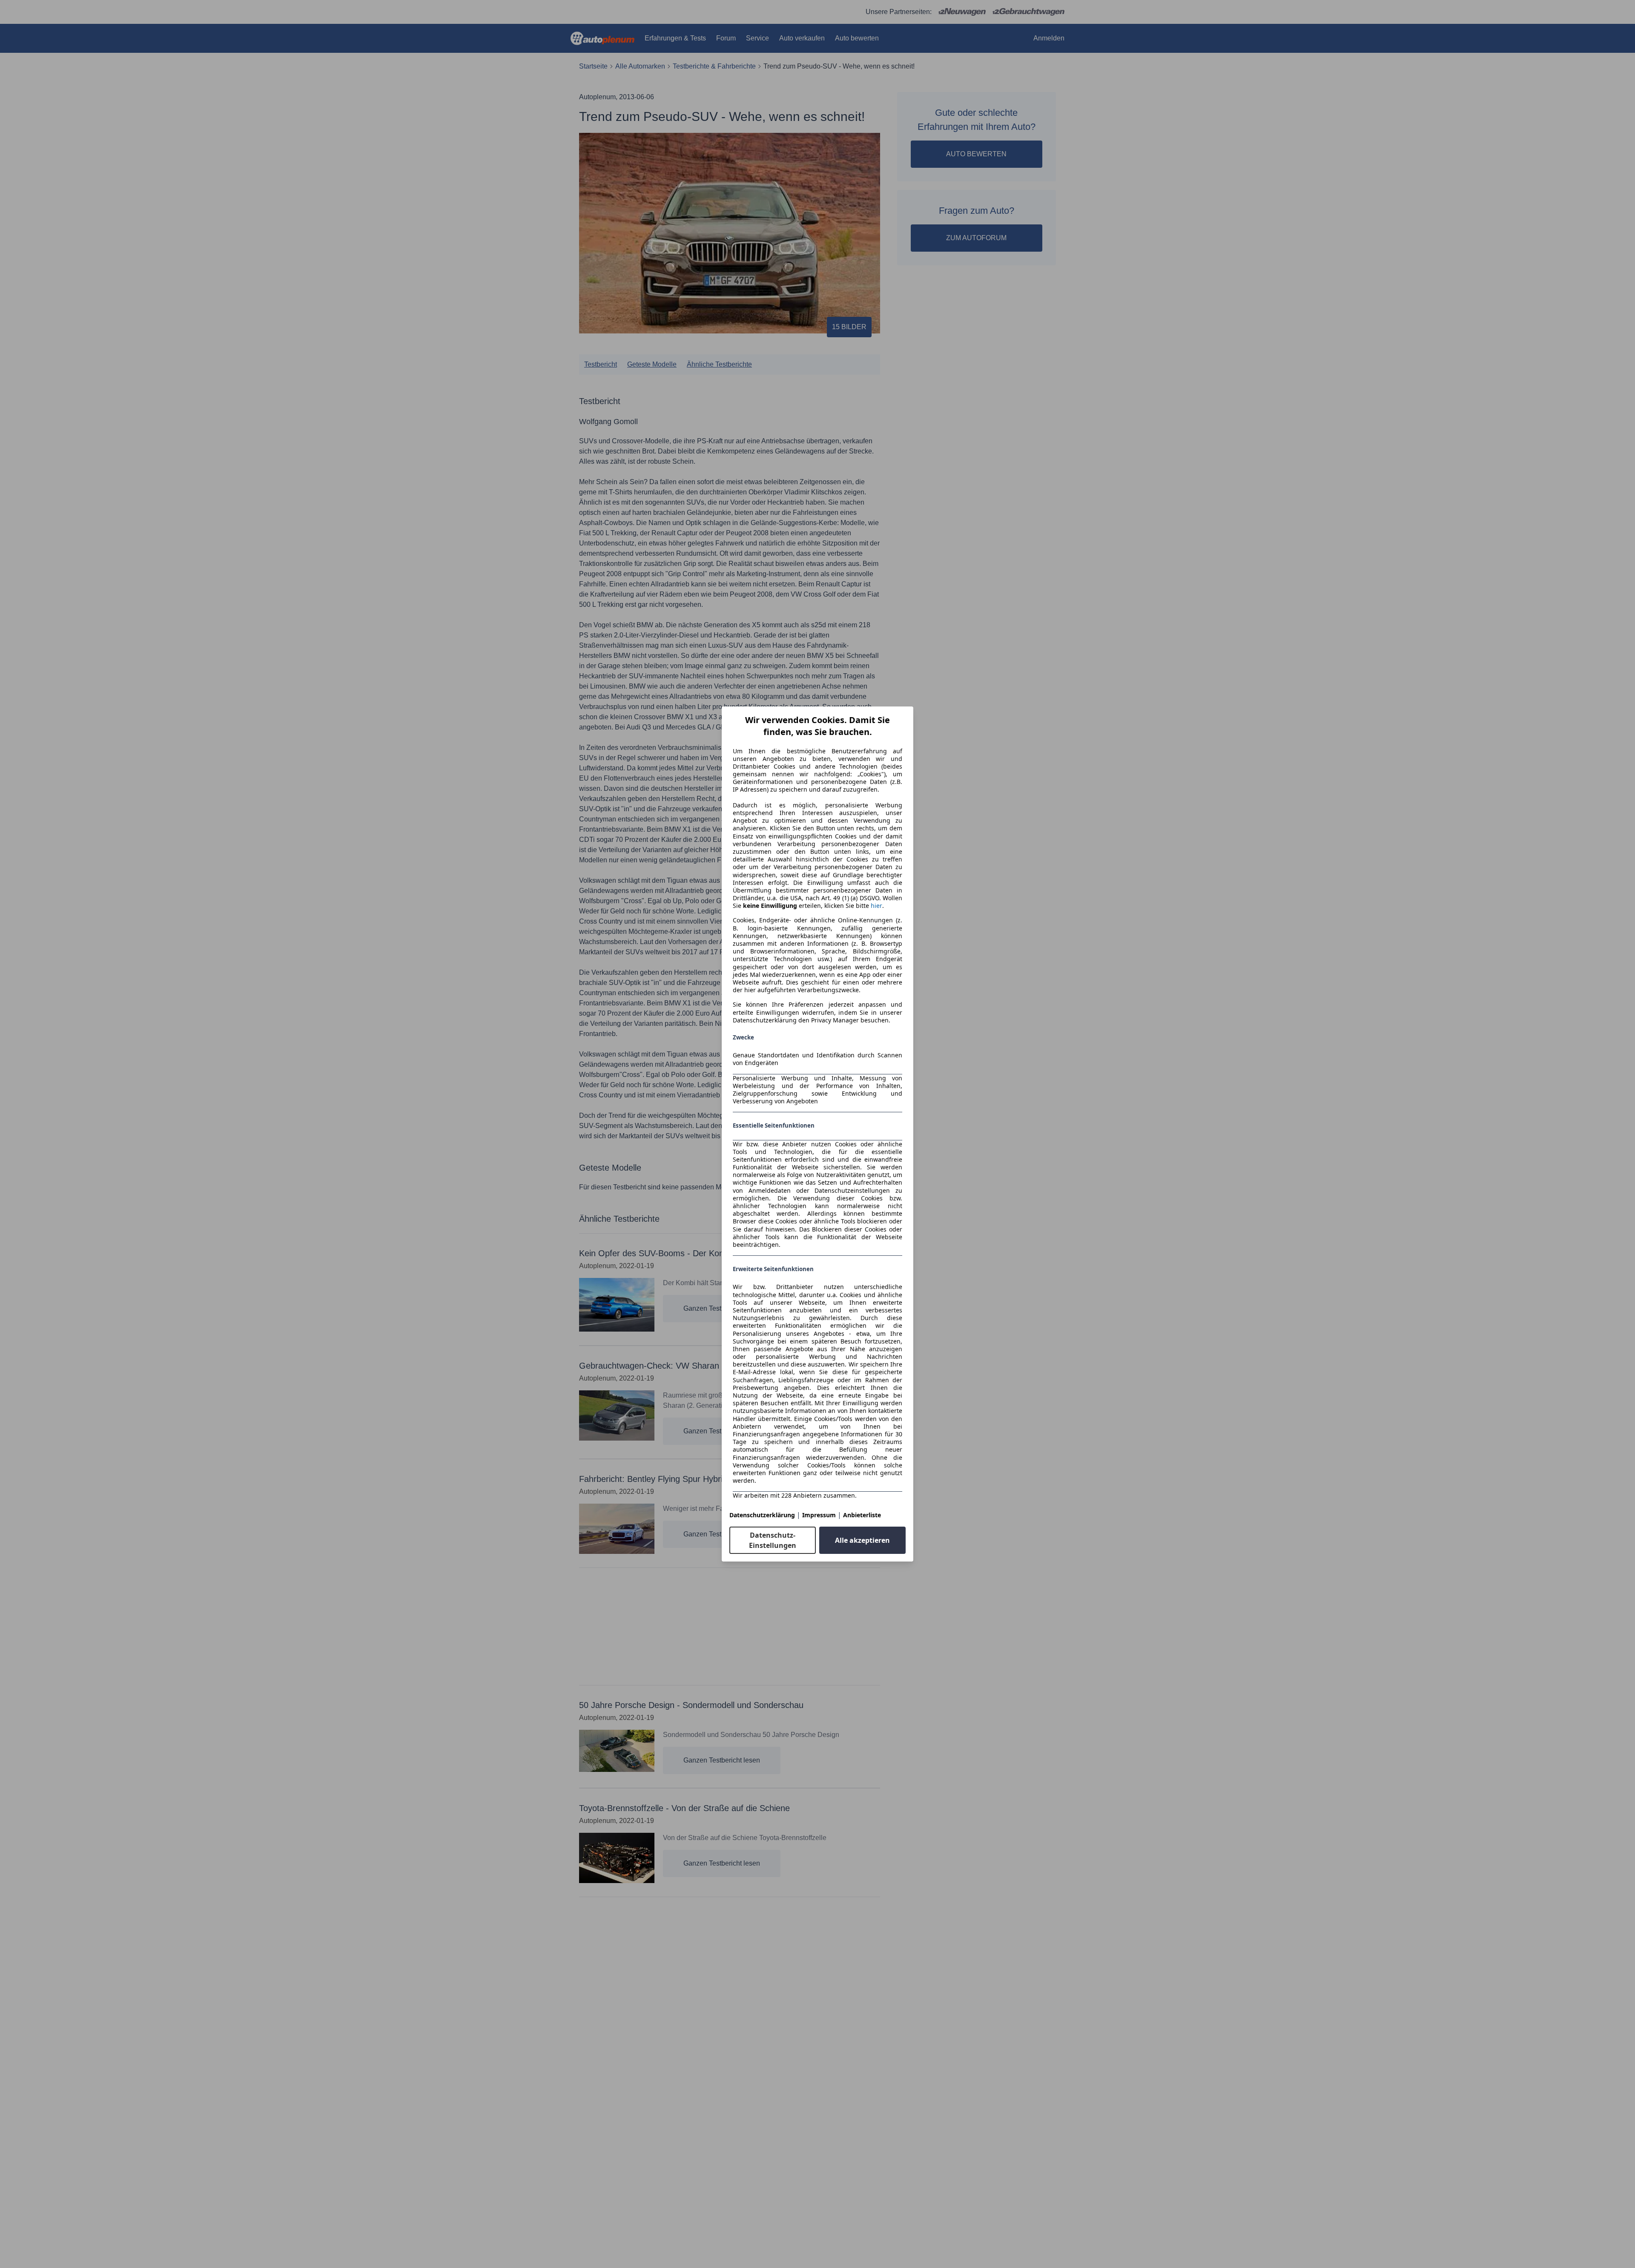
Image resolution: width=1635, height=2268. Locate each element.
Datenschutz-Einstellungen (773, 1540)
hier (876, 906)
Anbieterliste (862, 1515)
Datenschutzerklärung (762, 1515)
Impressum (819, 1515)
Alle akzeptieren (862, 1540)
